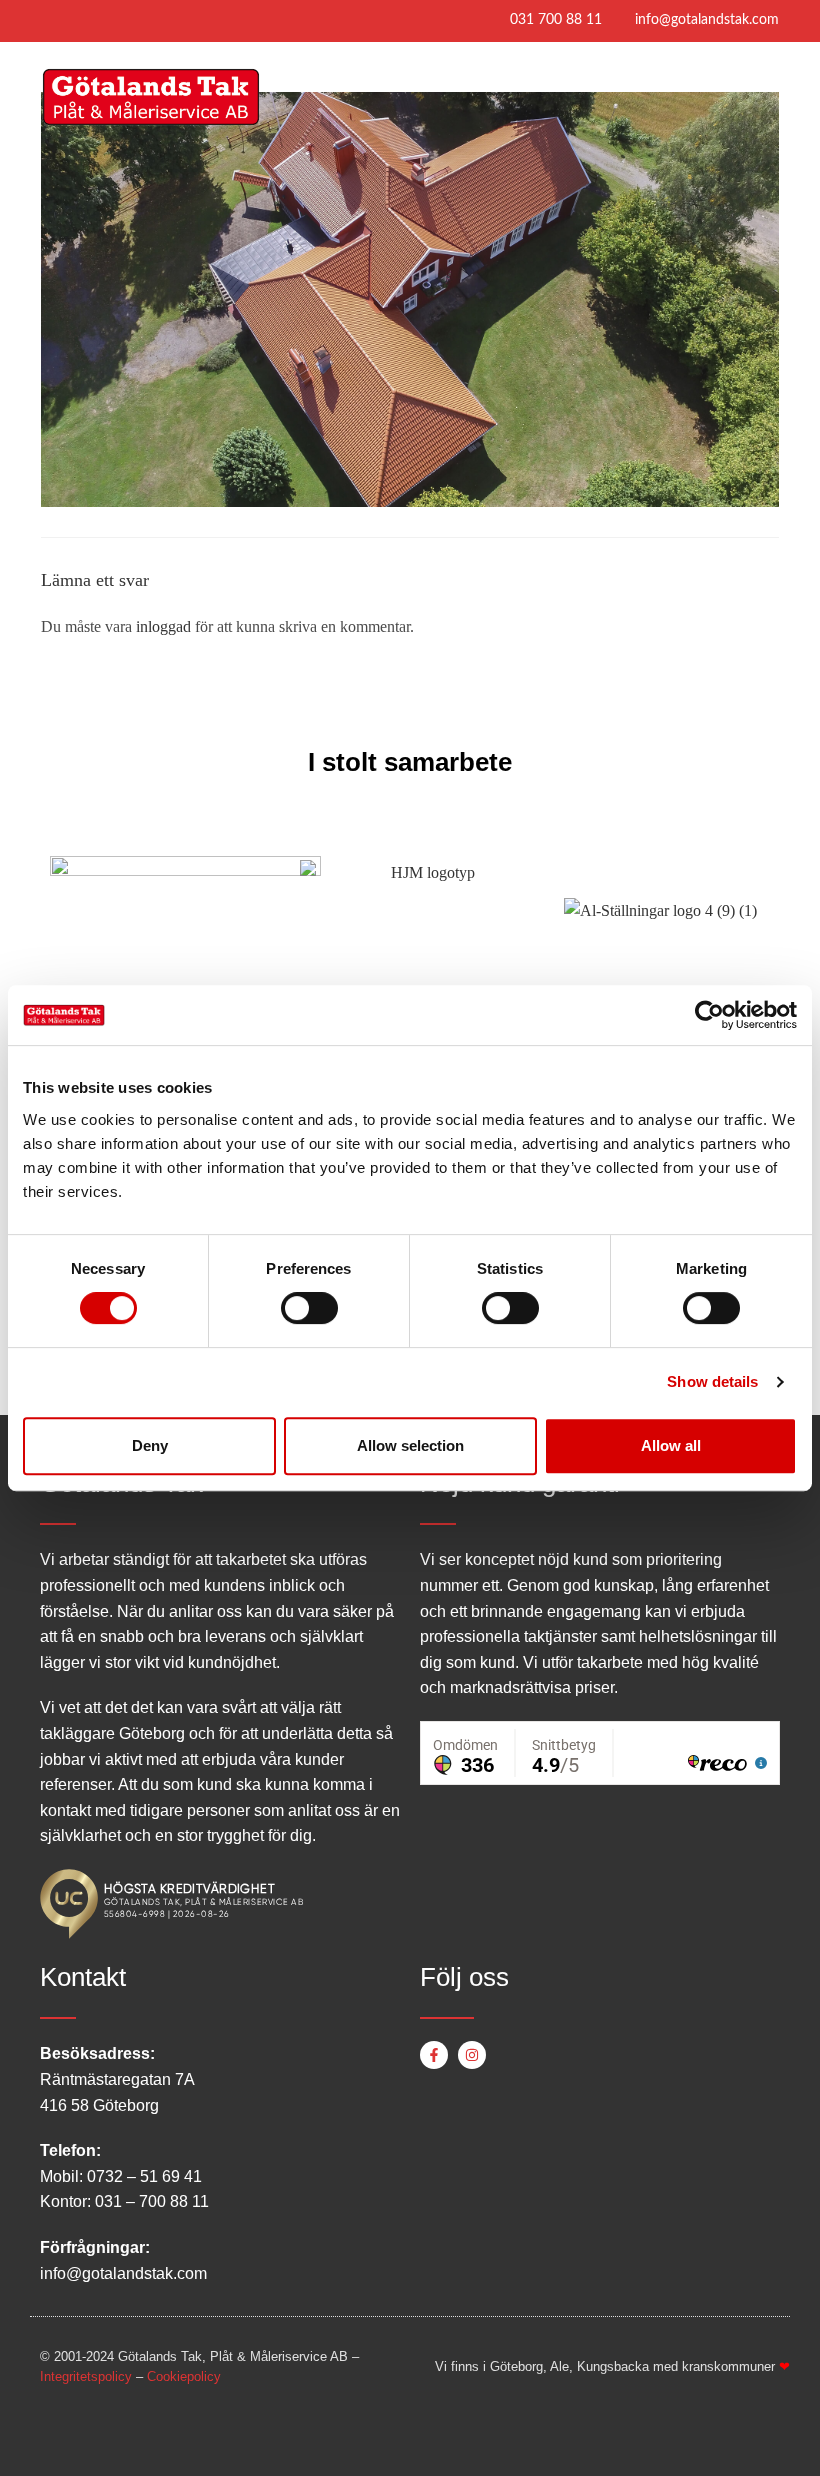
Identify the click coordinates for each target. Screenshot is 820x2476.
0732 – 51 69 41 (144, 2176)
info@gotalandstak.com (707, 20)
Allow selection (410, 1445)
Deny (150, 1445)
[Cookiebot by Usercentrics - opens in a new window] (709, 1015)
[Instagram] (472, 2055)
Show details (712, 1381)
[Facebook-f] (434, 2055)
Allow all (671, 1445)
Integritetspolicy (86, 2376)
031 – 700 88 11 (152, 2201)
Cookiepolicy (184, 2376)
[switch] (309, 1308)
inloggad (163, 626)
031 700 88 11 (556, 20)
